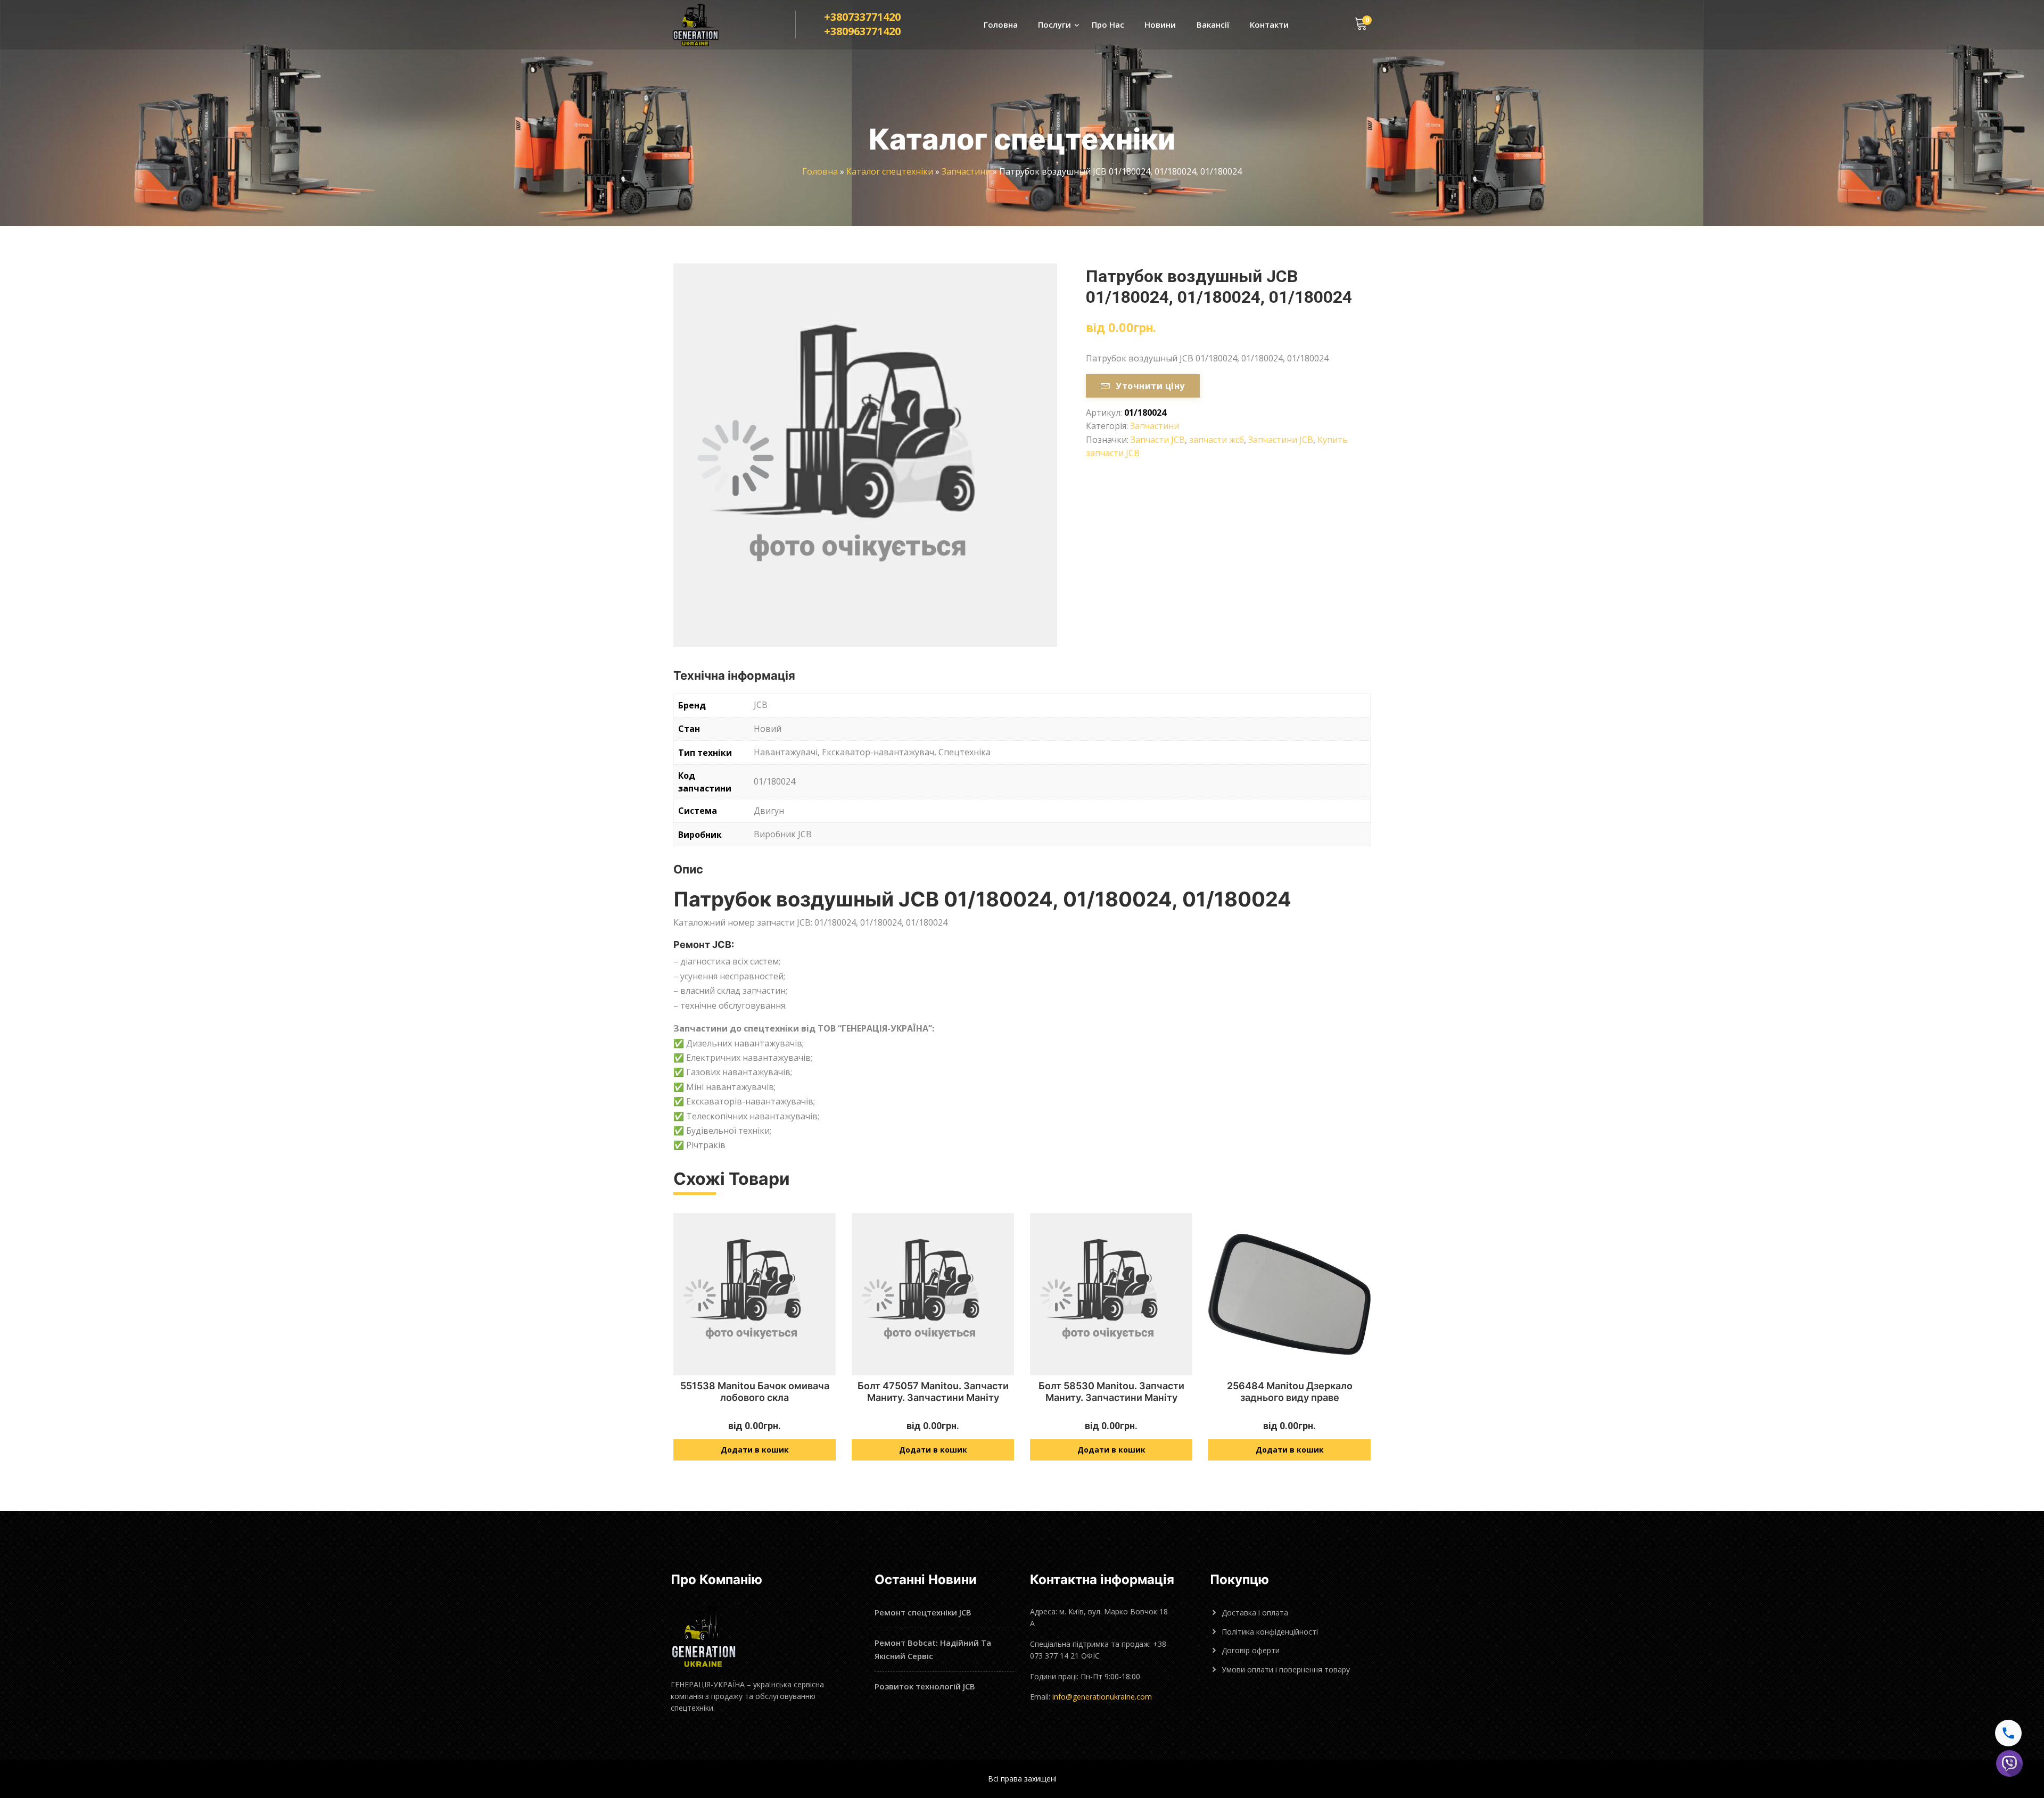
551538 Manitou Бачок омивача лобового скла (755, 1392)
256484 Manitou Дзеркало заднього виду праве (1290, 1392)
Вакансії (1213, 24)
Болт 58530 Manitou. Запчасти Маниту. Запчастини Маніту (1111, 1392)
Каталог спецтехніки (890, 171)
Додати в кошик (755, 1450)
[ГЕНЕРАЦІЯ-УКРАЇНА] (706, 25)
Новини (1160, 24)
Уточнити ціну (1150, 386)
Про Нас (1108, 24)
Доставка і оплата (1255, 1613)
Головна (1001, 24)
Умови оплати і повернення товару (1286, 1669)
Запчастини (966, 171)
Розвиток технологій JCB (925, 1686)
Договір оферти (1251, 1650)
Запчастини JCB (1281, 440)
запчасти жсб (1217, 440)
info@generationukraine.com (1102, 1697)
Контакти (1269, 24)
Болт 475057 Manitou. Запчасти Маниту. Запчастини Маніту (933, 1392)
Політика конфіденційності (1270, 1632)
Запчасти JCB (1158, 440)
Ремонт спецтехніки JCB (923, 1612)
